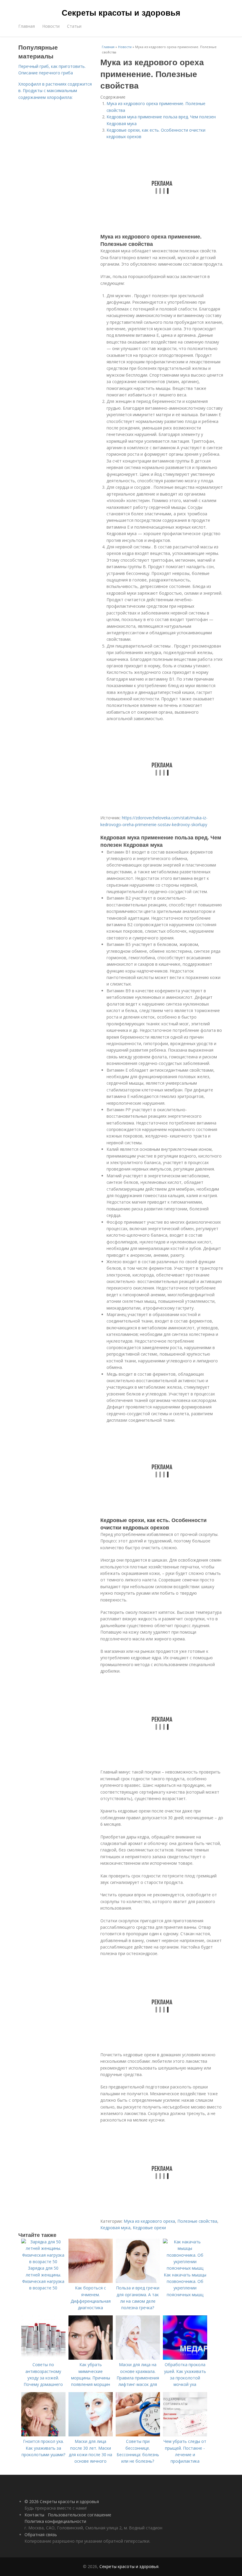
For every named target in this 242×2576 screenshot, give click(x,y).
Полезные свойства (197, 2221)
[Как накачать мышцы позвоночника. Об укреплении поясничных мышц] (185, 2268)
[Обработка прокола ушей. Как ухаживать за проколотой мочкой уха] (185, 2358)
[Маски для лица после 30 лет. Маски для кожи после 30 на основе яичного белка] (91, 2435)
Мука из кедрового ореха (149, 2221)
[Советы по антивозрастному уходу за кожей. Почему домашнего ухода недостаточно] (43, 2358)
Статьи (74, 26)
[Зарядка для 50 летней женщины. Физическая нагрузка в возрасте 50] (43, 2262)
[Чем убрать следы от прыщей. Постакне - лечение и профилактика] (185, 2435)
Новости (51, 26)
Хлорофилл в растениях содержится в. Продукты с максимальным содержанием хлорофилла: (55, 91)
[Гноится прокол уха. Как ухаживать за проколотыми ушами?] (43, 2435)
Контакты (34, 2515)
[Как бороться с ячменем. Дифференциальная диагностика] (91, 2281)
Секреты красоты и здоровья (121, 12)
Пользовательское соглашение (80, 2515)
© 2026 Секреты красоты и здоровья (62, 2501)
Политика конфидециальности (55, 2521)
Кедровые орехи (149, 2228)
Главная (27, 26)
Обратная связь (41, 2535)
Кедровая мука (115, 2228)
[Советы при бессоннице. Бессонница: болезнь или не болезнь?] (138, 2435)
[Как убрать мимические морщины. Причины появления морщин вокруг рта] (91, 2358)
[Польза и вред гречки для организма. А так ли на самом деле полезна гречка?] (138, 2281)
